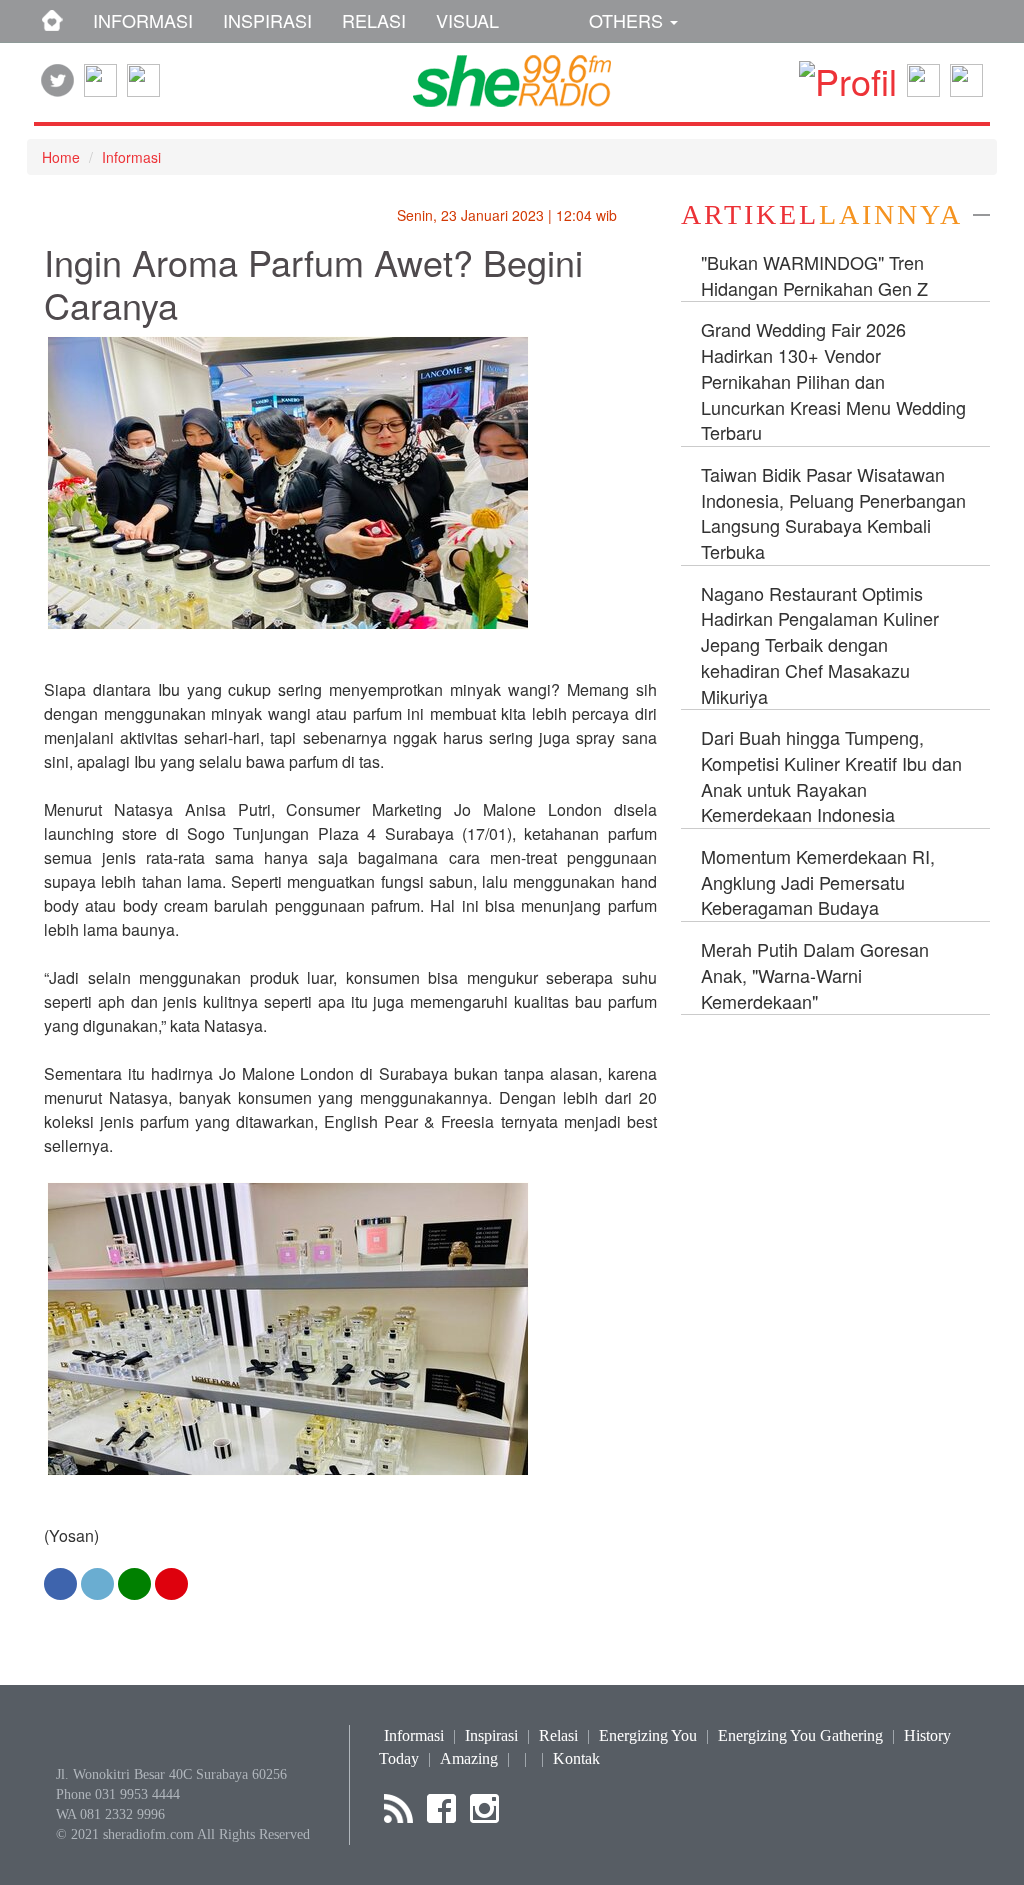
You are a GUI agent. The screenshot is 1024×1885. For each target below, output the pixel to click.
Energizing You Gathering (800, 1735)
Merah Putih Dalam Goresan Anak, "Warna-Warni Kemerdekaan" (815, 974)
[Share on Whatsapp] (134, 1583)
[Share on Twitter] (97, 1583)
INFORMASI (143, 20)
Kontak (576, 1758)
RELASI (374, 20)
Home (61, 157)
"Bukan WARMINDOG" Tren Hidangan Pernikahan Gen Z (814, 275)
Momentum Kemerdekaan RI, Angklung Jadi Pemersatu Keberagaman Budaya (818, 881)
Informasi (131, 157)
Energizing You (648, 1735)
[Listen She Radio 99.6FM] (966, 74)
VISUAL (467, 20)
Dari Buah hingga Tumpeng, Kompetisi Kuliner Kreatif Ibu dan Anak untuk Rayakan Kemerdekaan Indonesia (831, 775)
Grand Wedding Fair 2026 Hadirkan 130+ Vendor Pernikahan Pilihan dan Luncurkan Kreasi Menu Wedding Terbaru (833, 380)
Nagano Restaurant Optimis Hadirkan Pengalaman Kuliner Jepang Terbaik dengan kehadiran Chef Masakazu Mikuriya (820, 644)
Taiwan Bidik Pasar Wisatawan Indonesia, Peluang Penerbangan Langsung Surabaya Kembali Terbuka (833, 512)
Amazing (469, 1758)
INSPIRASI (267, 20)
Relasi (558, 1735)
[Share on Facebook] (60, 1583)
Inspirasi (491, 1735)
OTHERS (628, 20)
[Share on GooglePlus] (171, 1583)
